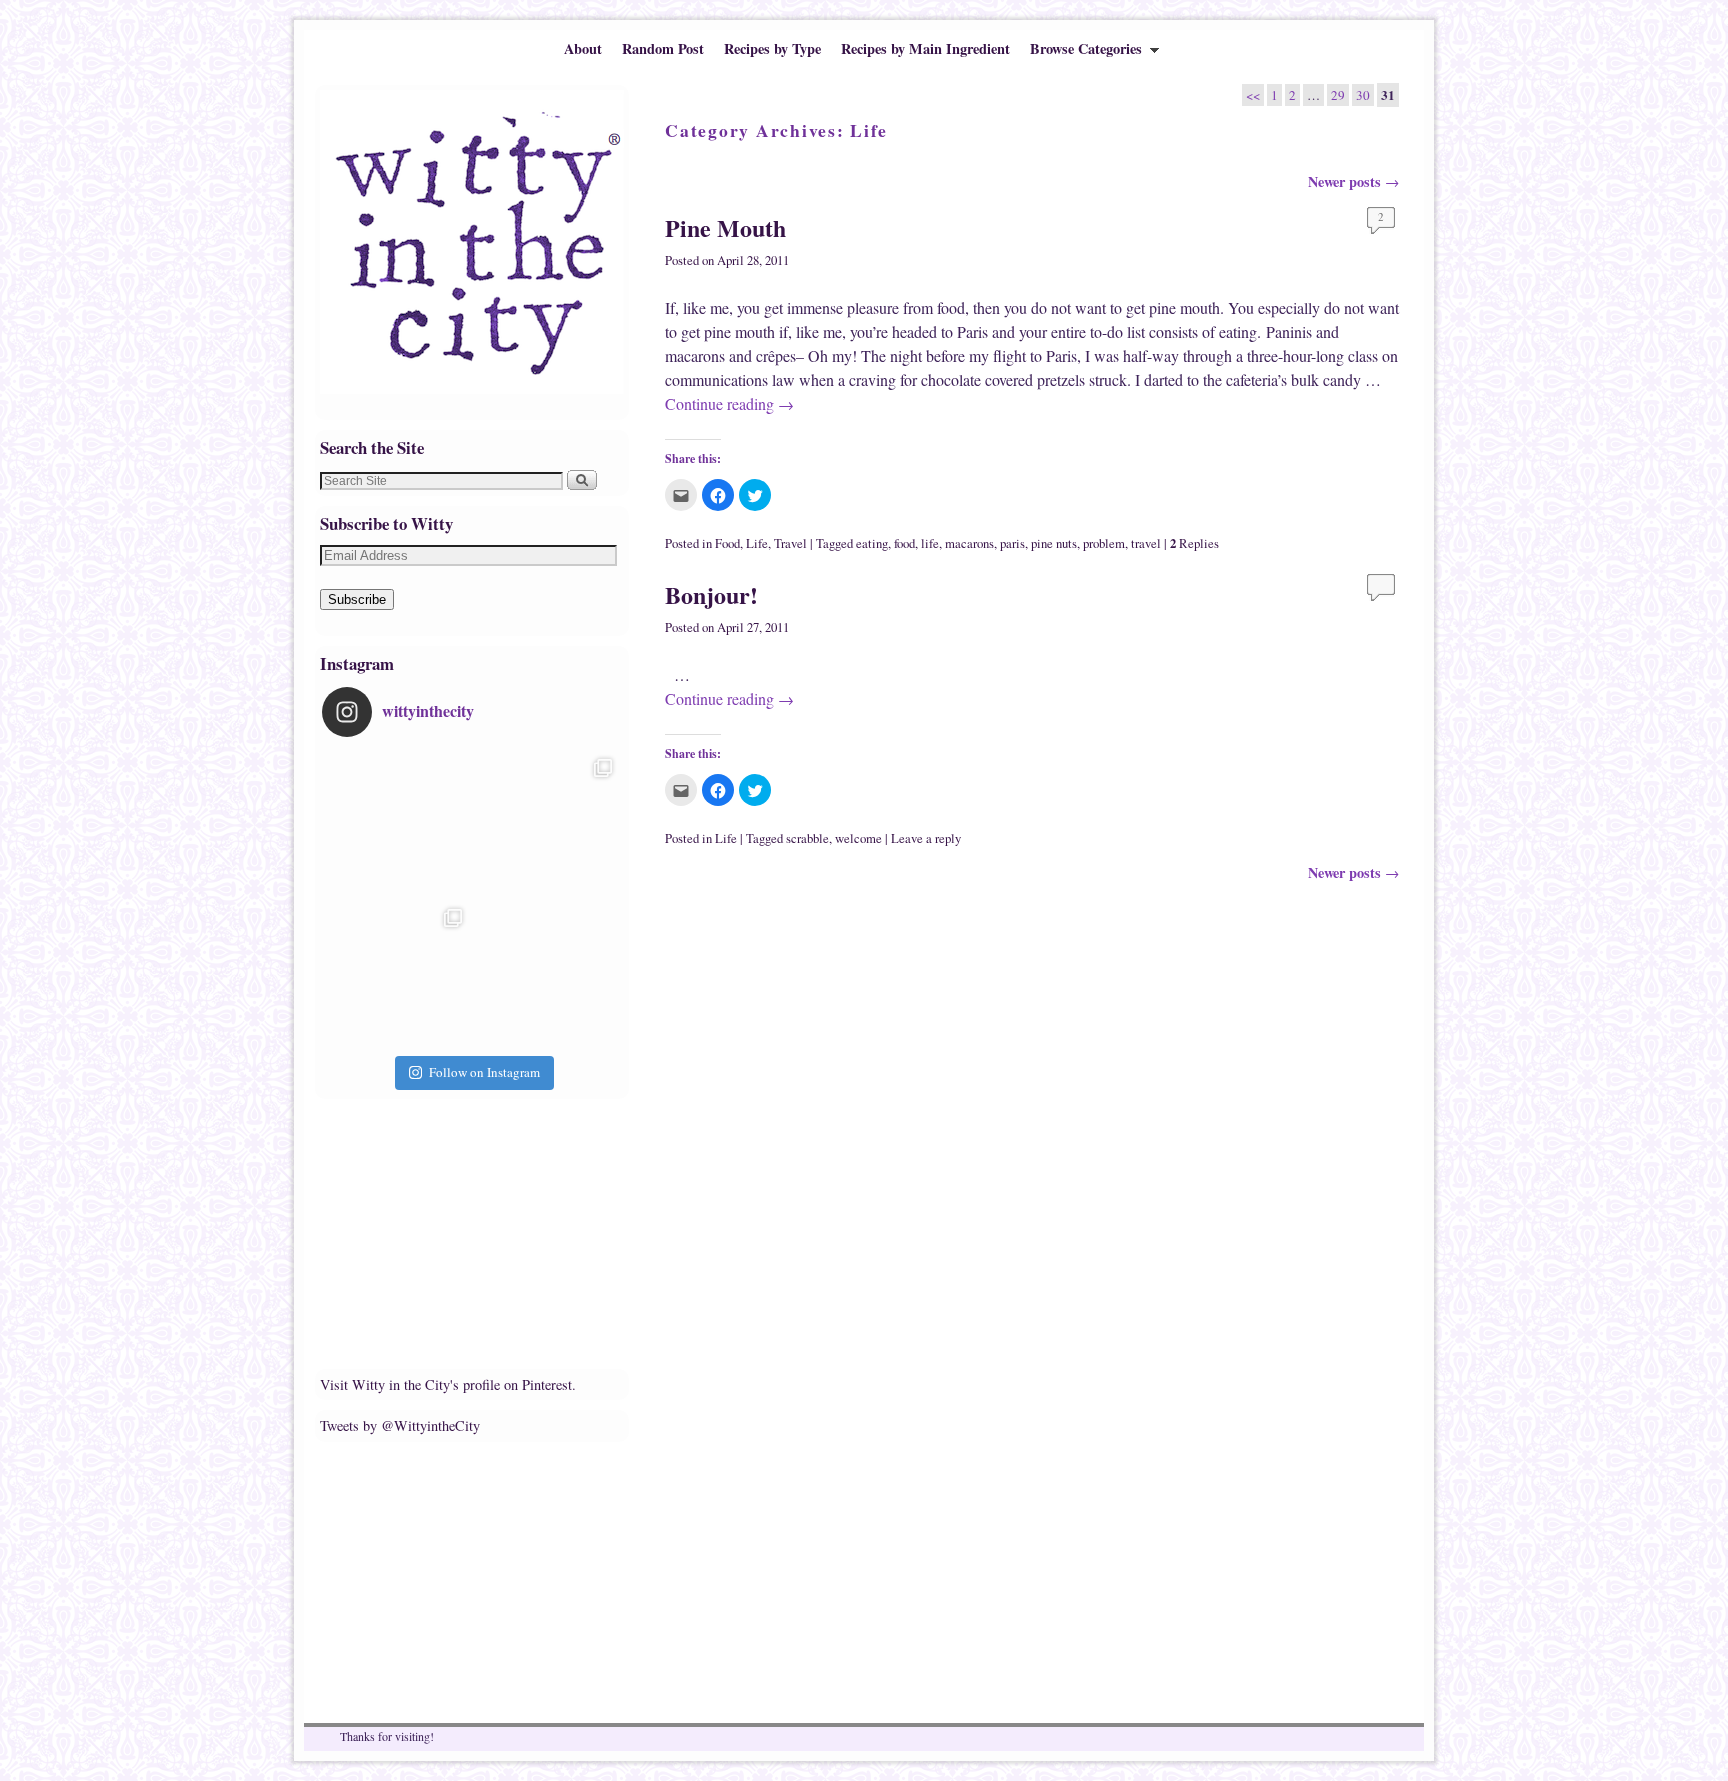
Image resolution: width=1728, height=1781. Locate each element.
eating (872, 543)
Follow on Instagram (484, 1072)
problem (1104, 543)
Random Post (663, 48)
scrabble (807, 838)
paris (1012, 543)
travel (1146, 543)
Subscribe (357, 599)
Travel (790, 543)
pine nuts (1054, 543)
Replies (1194, 543)
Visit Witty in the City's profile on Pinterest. (448, 1384)
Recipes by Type (772, 48)
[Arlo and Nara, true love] (547, 974)
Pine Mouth (725, 227)
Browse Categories (1081, 53)
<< (1253, 95)
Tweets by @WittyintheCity (400, 1425)
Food (727, 543)
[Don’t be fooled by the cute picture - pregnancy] (397, 824)
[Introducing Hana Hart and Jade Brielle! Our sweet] (547, 824)
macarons (969, 543)
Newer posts (1353, 181)
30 (1363, 95)
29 (1338, 95)
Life (757, 543)
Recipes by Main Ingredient (925, 48)
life (930, 543)
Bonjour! (711, 594)
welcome (858, 838)
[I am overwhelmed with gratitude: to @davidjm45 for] (397, 974)
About (583, 48)
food (904, 543)
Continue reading (729, 403)
